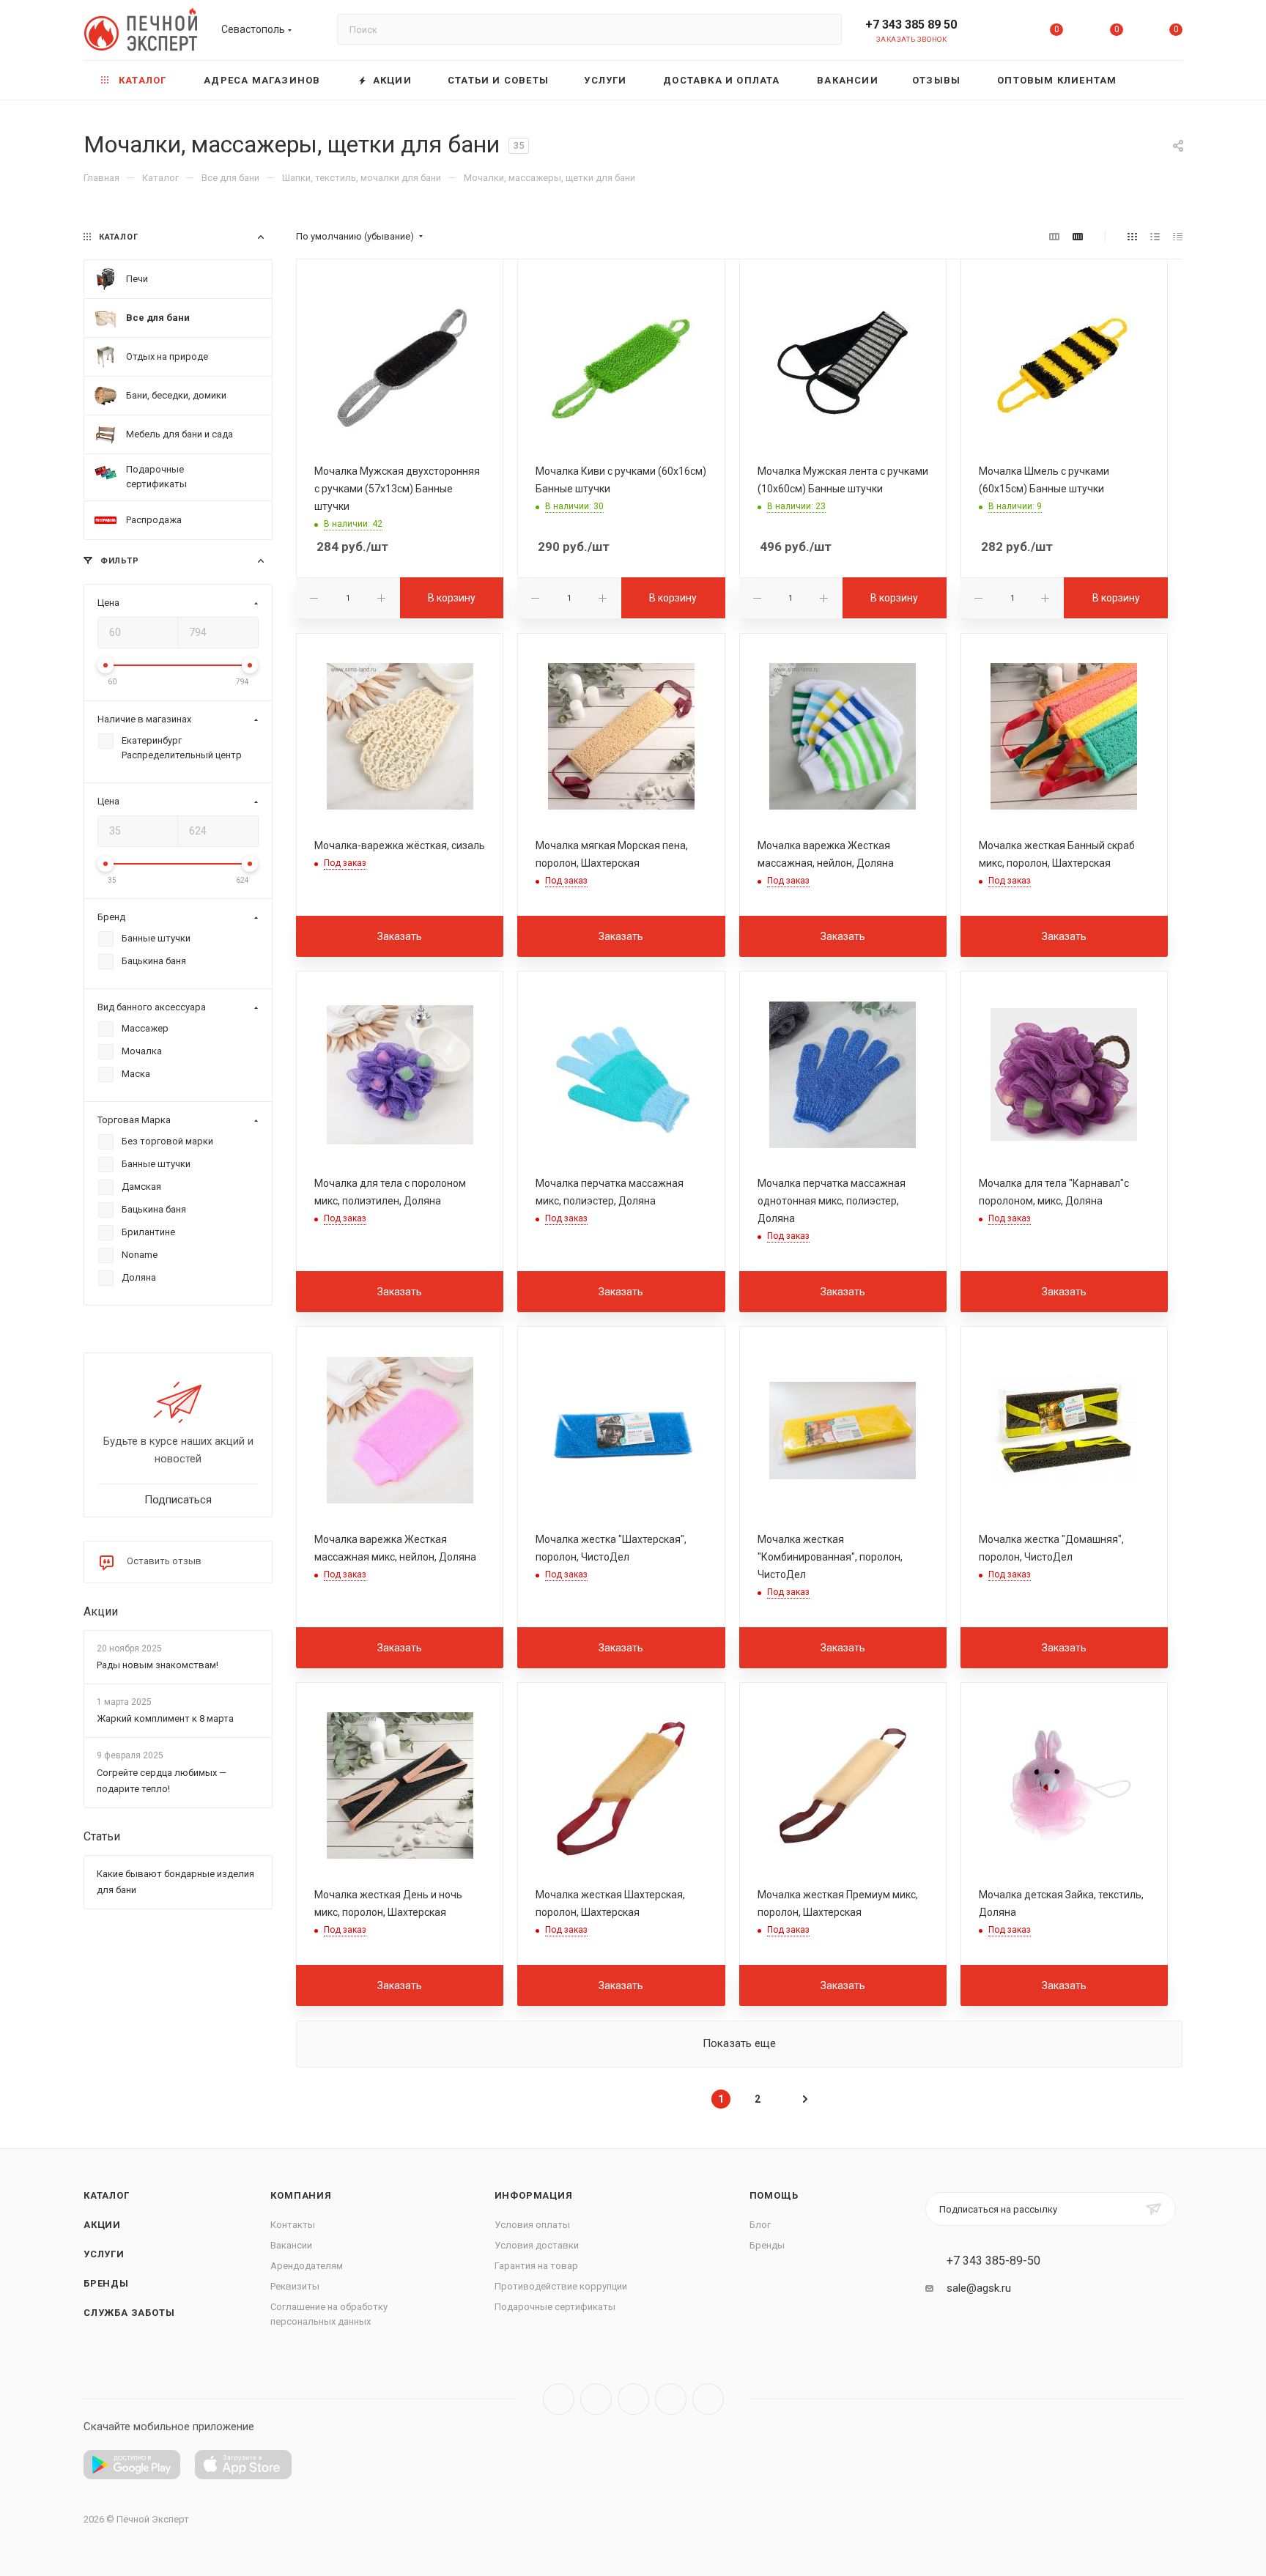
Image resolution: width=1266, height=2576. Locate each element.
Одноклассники (671, 2399)
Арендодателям (307, 2266)
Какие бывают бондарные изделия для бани (175, 1882)
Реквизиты (295, 2286)
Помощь (774, 2195)
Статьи (102, 1836)
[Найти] (824, 29)
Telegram (596, 2399)
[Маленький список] (1054, 237)
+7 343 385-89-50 (993, 2261)
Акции (101, 1611)
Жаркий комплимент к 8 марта (165, 1719)
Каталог (107, 2195)
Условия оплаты (532, 2225)
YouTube (633, 2399)
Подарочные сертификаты (555, 2307)
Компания (301, 2195)
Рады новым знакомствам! (158, 1665)
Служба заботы (129, 2313)
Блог (760, 2225)
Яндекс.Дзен (708, 2399)
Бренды (106, 2283)
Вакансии (291, 2245)
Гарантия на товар (536, 2266)
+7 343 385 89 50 (911, 25)
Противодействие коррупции (561, 2286)
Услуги (104, 2254)
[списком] (1155, 237)
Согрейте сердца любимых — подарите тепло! (162, 1781)
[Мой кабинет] (997, 33)
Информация (534, 2195)
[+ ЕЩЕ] (1160, 80)
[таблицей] (1178, 237)
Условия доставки (537, 2245)
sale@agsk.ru (979, 2288)
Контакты (293, 2225)
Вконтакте (559, 2399)
